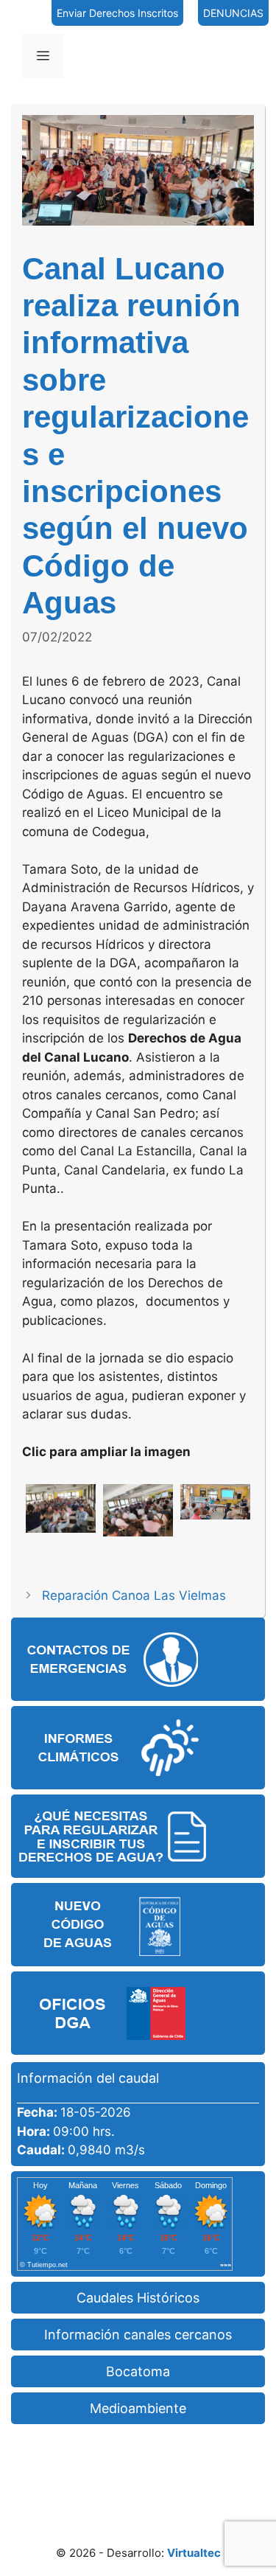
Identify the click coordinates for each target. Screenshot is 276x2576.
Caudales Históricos (138, 2298)
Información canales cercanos (138, 2335)
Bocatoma (138, 2371)
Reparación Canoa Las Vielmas (134, 1595)
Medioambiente (138, 2408)
